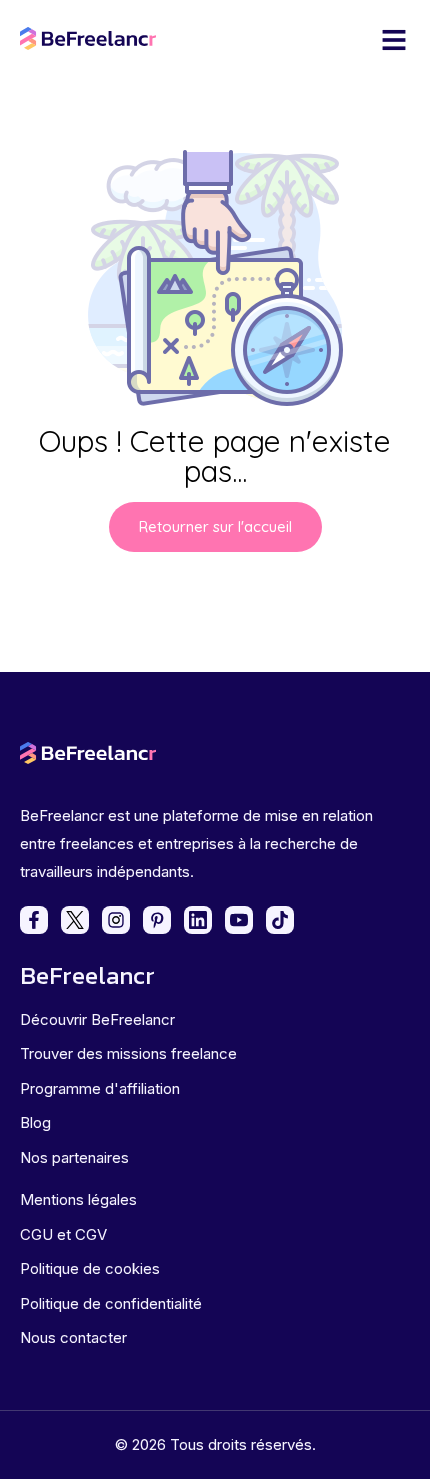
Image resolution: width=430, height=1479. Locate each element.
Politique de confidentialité (111, 1303)
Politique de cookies (90, 1268)
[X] (75, 920)
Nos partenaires (74, 1157)
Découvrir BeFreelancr (97, 1019)
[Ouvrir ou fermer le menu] (394, 40)
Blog (35, 1122)
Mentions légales (78, 1199)
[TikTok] (280, 920)
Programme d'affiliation (100, 1088)
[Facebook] (34, 920)
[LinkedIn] (198, 920)
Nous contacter (73, 1337)
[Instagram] (116, 920)
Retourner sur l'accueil (215, 526)
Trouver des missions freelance (128, 1053)
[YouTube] (239, 920)
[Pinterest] (157, 920)
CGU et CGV (63, 1234)
